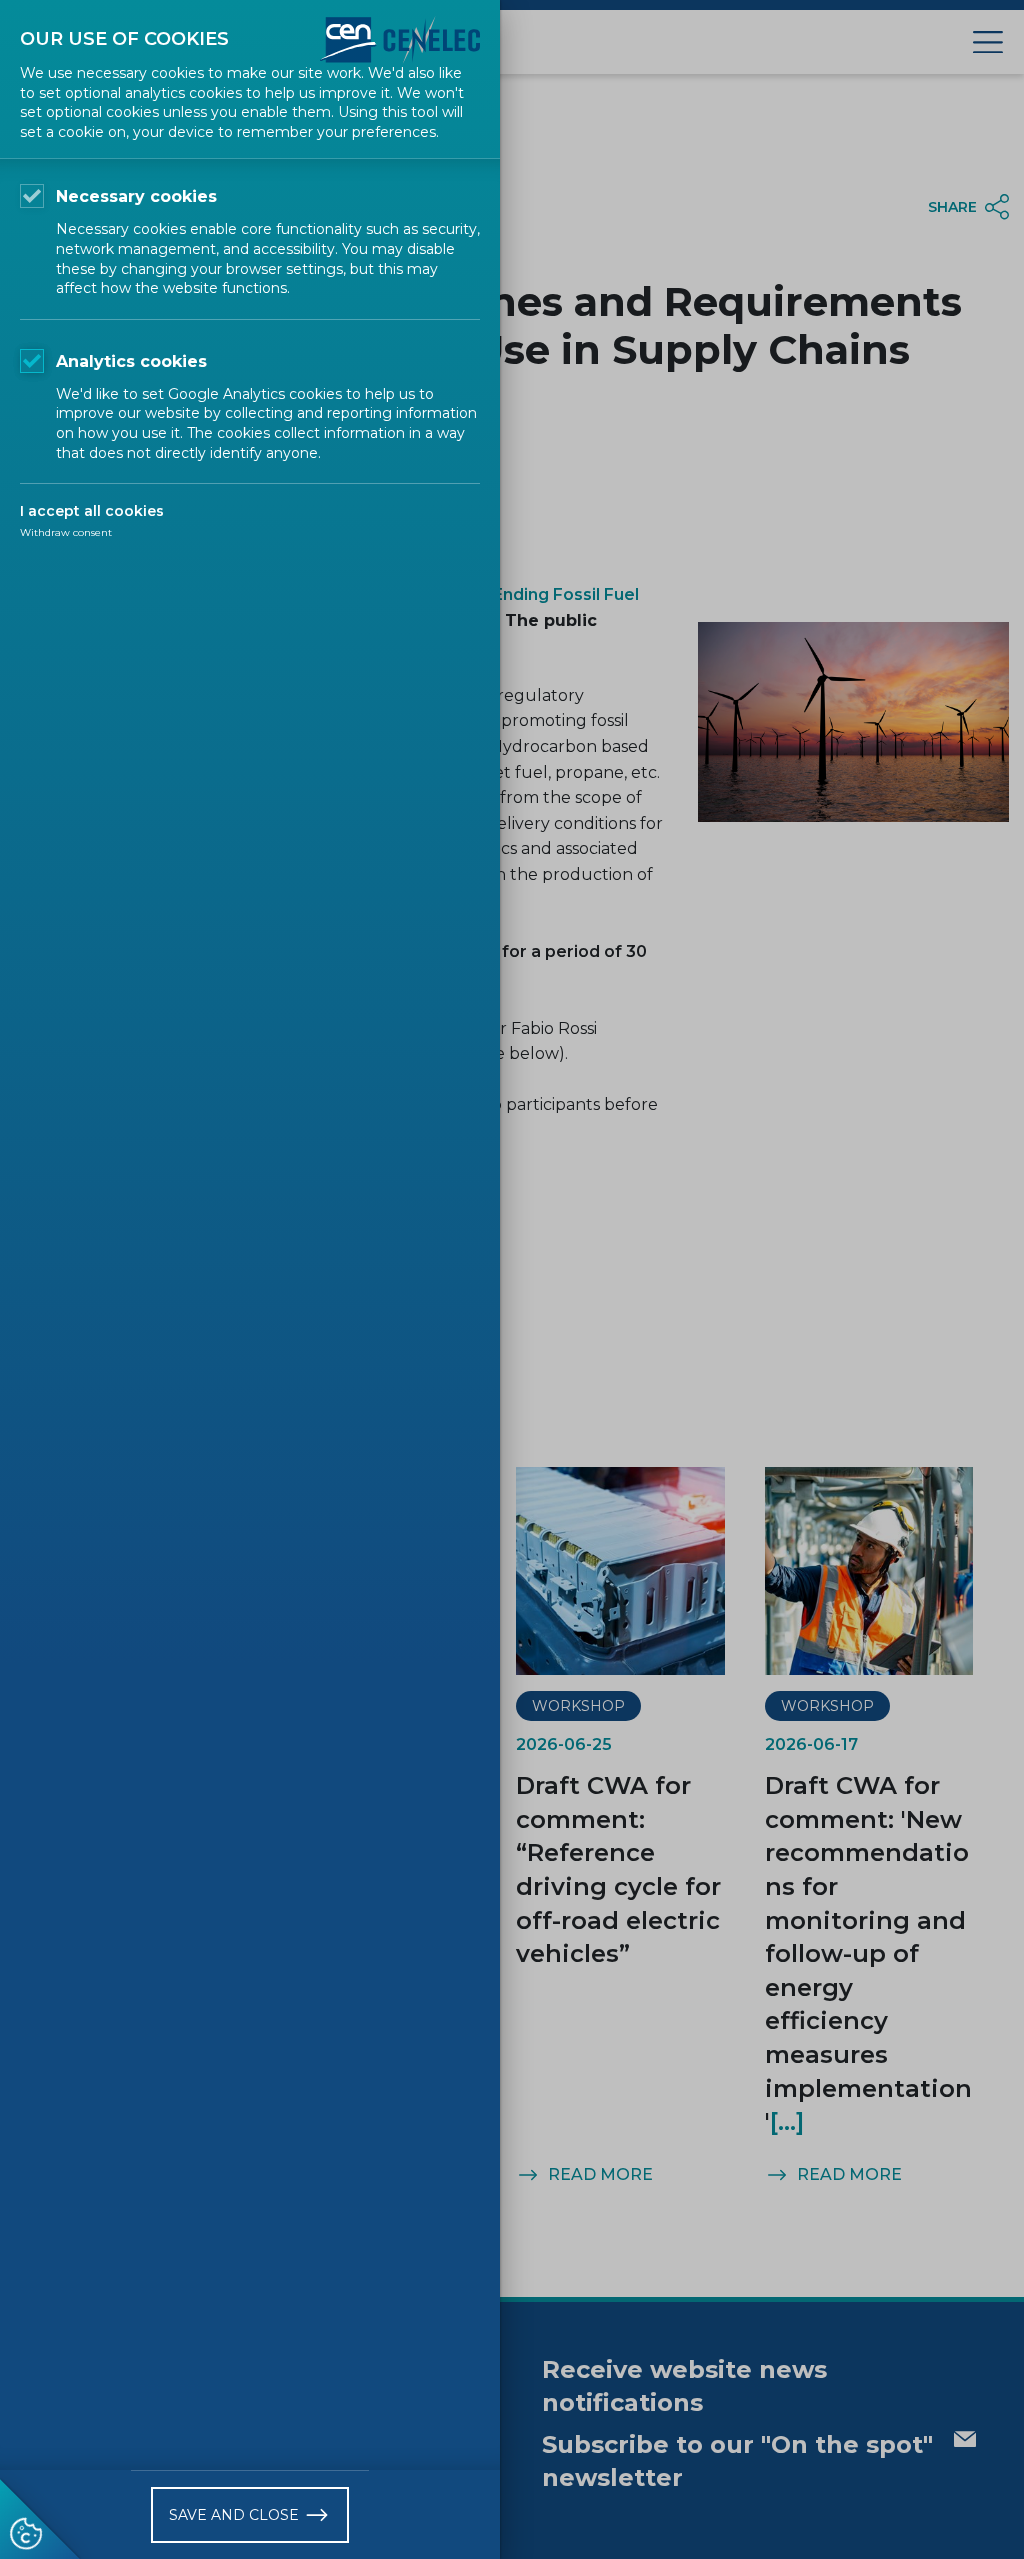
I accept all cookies (92, 511)
